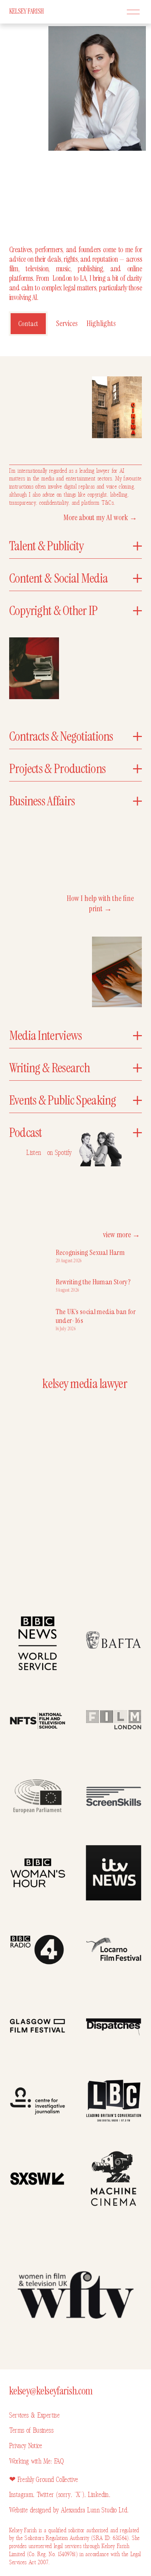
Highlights (101, 323)
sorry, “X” (70, 2495)
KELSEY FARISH (27, 11)
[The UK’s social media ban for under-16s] (32, 1316)
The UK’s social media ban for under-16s (96, 1316)
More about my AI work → (100, 518)
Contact (28, 324)
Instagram (21, 2495)
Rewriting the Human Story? (93, 1282)
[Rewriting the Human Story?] (32, 1284)
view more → (121, 1235)
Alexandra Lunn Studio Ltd (94, 2510)
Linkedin (98, 2495)
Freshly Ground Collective (48, 2480)
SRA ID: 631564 (110, 2538)
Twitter (46, 2495)
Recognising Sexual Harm (90, 1252)
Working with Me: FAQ (36, 2461)
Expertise (47, 2415)
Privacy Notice (26, 2446)
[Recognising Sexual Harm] (32, 1254)
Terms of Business (31, 2430)
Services (67, 323)
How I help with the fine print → (100, 904)
